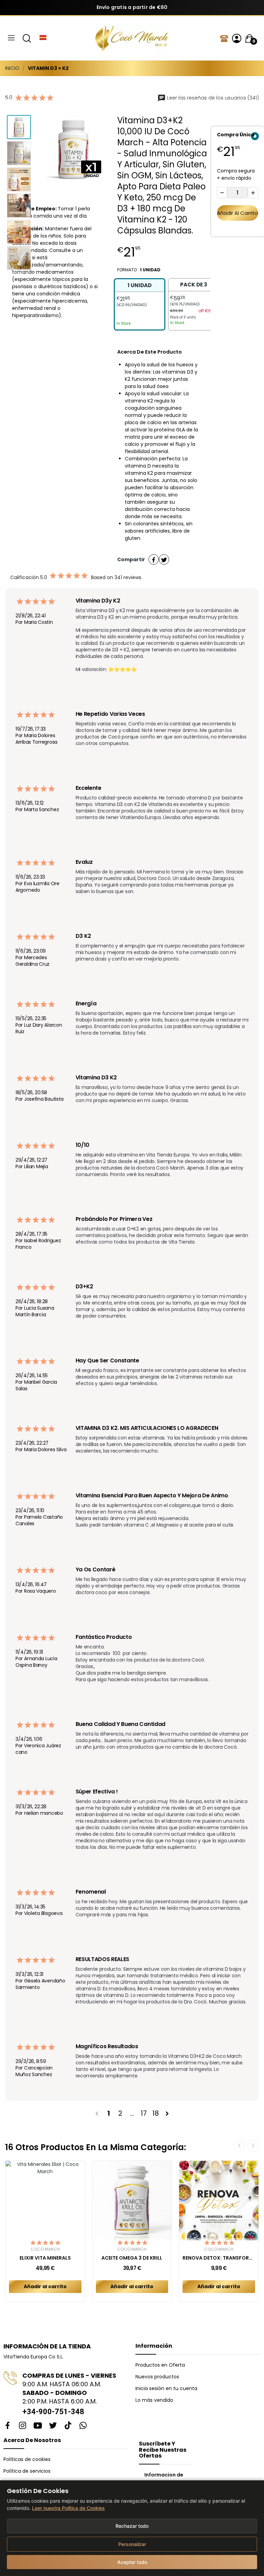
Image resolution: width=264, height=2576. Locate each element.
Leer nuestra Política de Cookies (68, 2508)
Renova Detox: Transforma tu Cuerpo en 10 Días (219, 2258)
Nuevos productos (157, 2377)
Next (91, 150)
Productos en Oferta (160, 2365)
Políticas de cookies (27, 2459)
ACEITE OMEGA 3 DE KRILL (132, 2258)
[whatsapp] (83, 2426)
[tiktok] (68, 2426)
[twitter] (53, 2426)
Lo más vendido (154, 2400)
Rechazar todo (132, 2526)
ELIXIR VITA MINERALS (45, 2258)
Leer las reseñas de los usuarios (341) (212, 98)
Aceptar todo (132, 2562)
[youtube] (38, 2426)
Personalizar (132, 2544)
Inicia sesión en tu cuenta (166, 2388)
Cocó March (45, 2249)
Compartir (154, 559)
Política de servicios (27, 2471)
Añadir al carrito (238, 213)
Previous (56, 150)
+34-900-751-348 (53, 2412)
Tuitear (164, 559)
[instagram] (23, 2426)
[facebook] (8, 2426)
